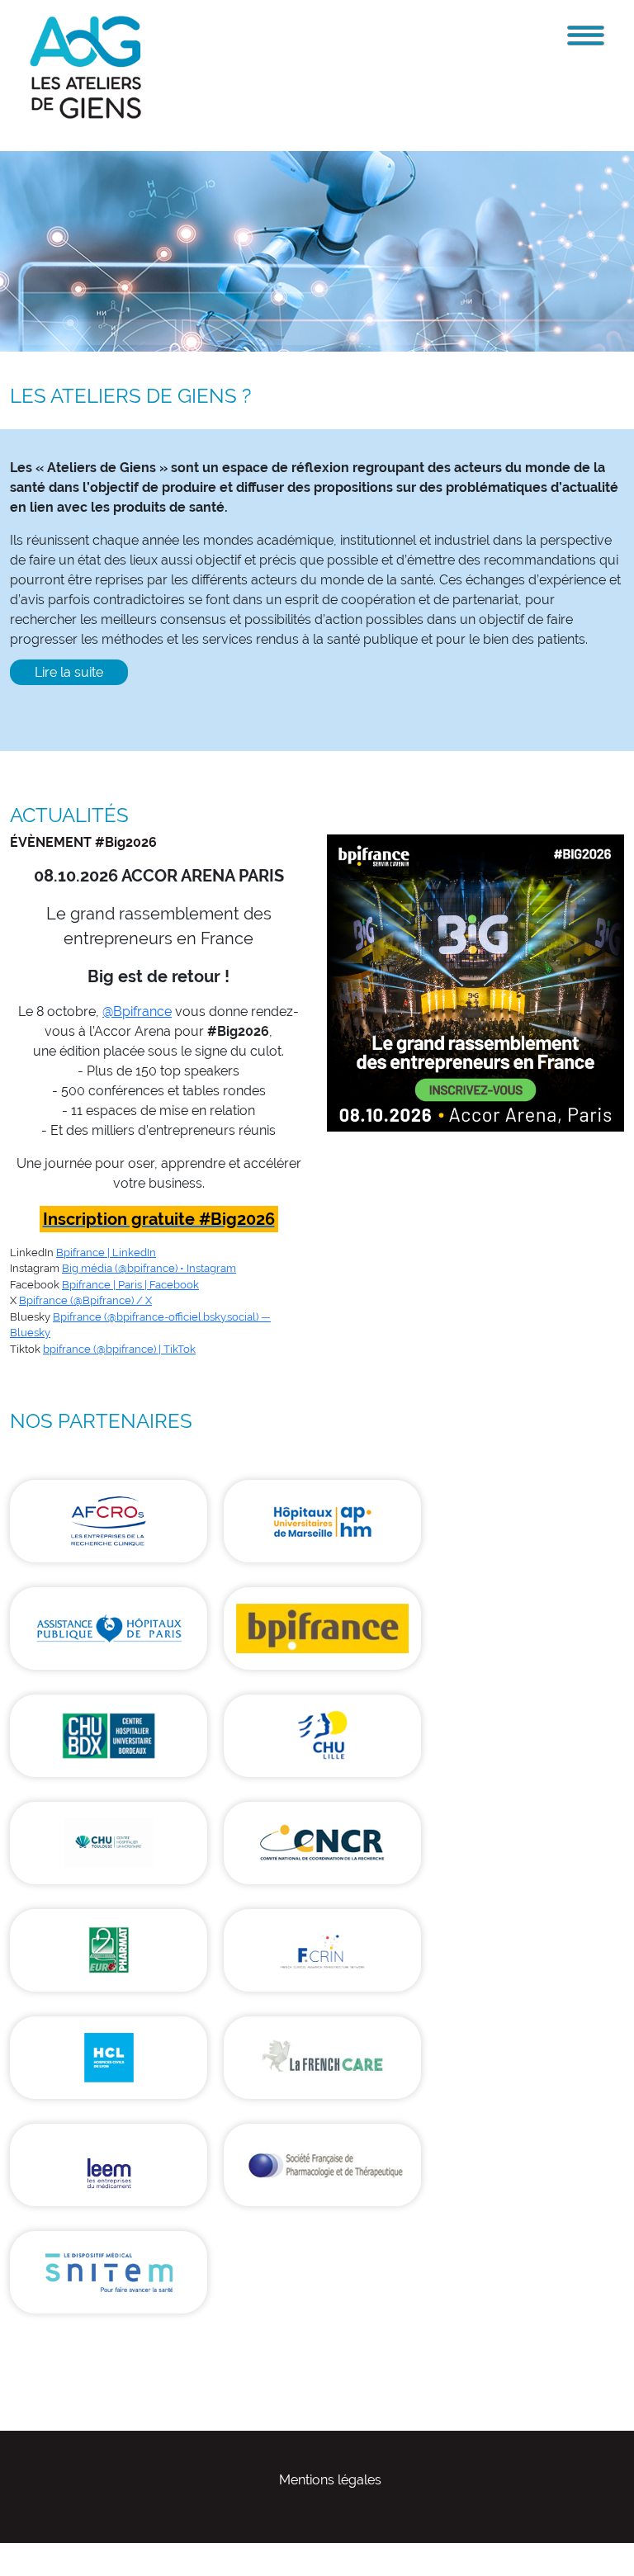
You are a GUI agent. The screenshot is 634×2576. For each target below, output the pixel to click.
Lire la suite (69, 672)
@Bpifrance (137, 1011)
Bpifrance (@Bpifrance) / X (85, 1300)
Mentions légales (330, 2480)
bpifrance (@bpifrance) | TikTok (119, 1349)
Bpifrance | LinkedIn (106, 1253)
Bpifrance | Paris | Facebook (130, 1285)
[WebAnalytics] (33, 2552)
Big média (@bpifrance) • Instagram (149, 1268)
